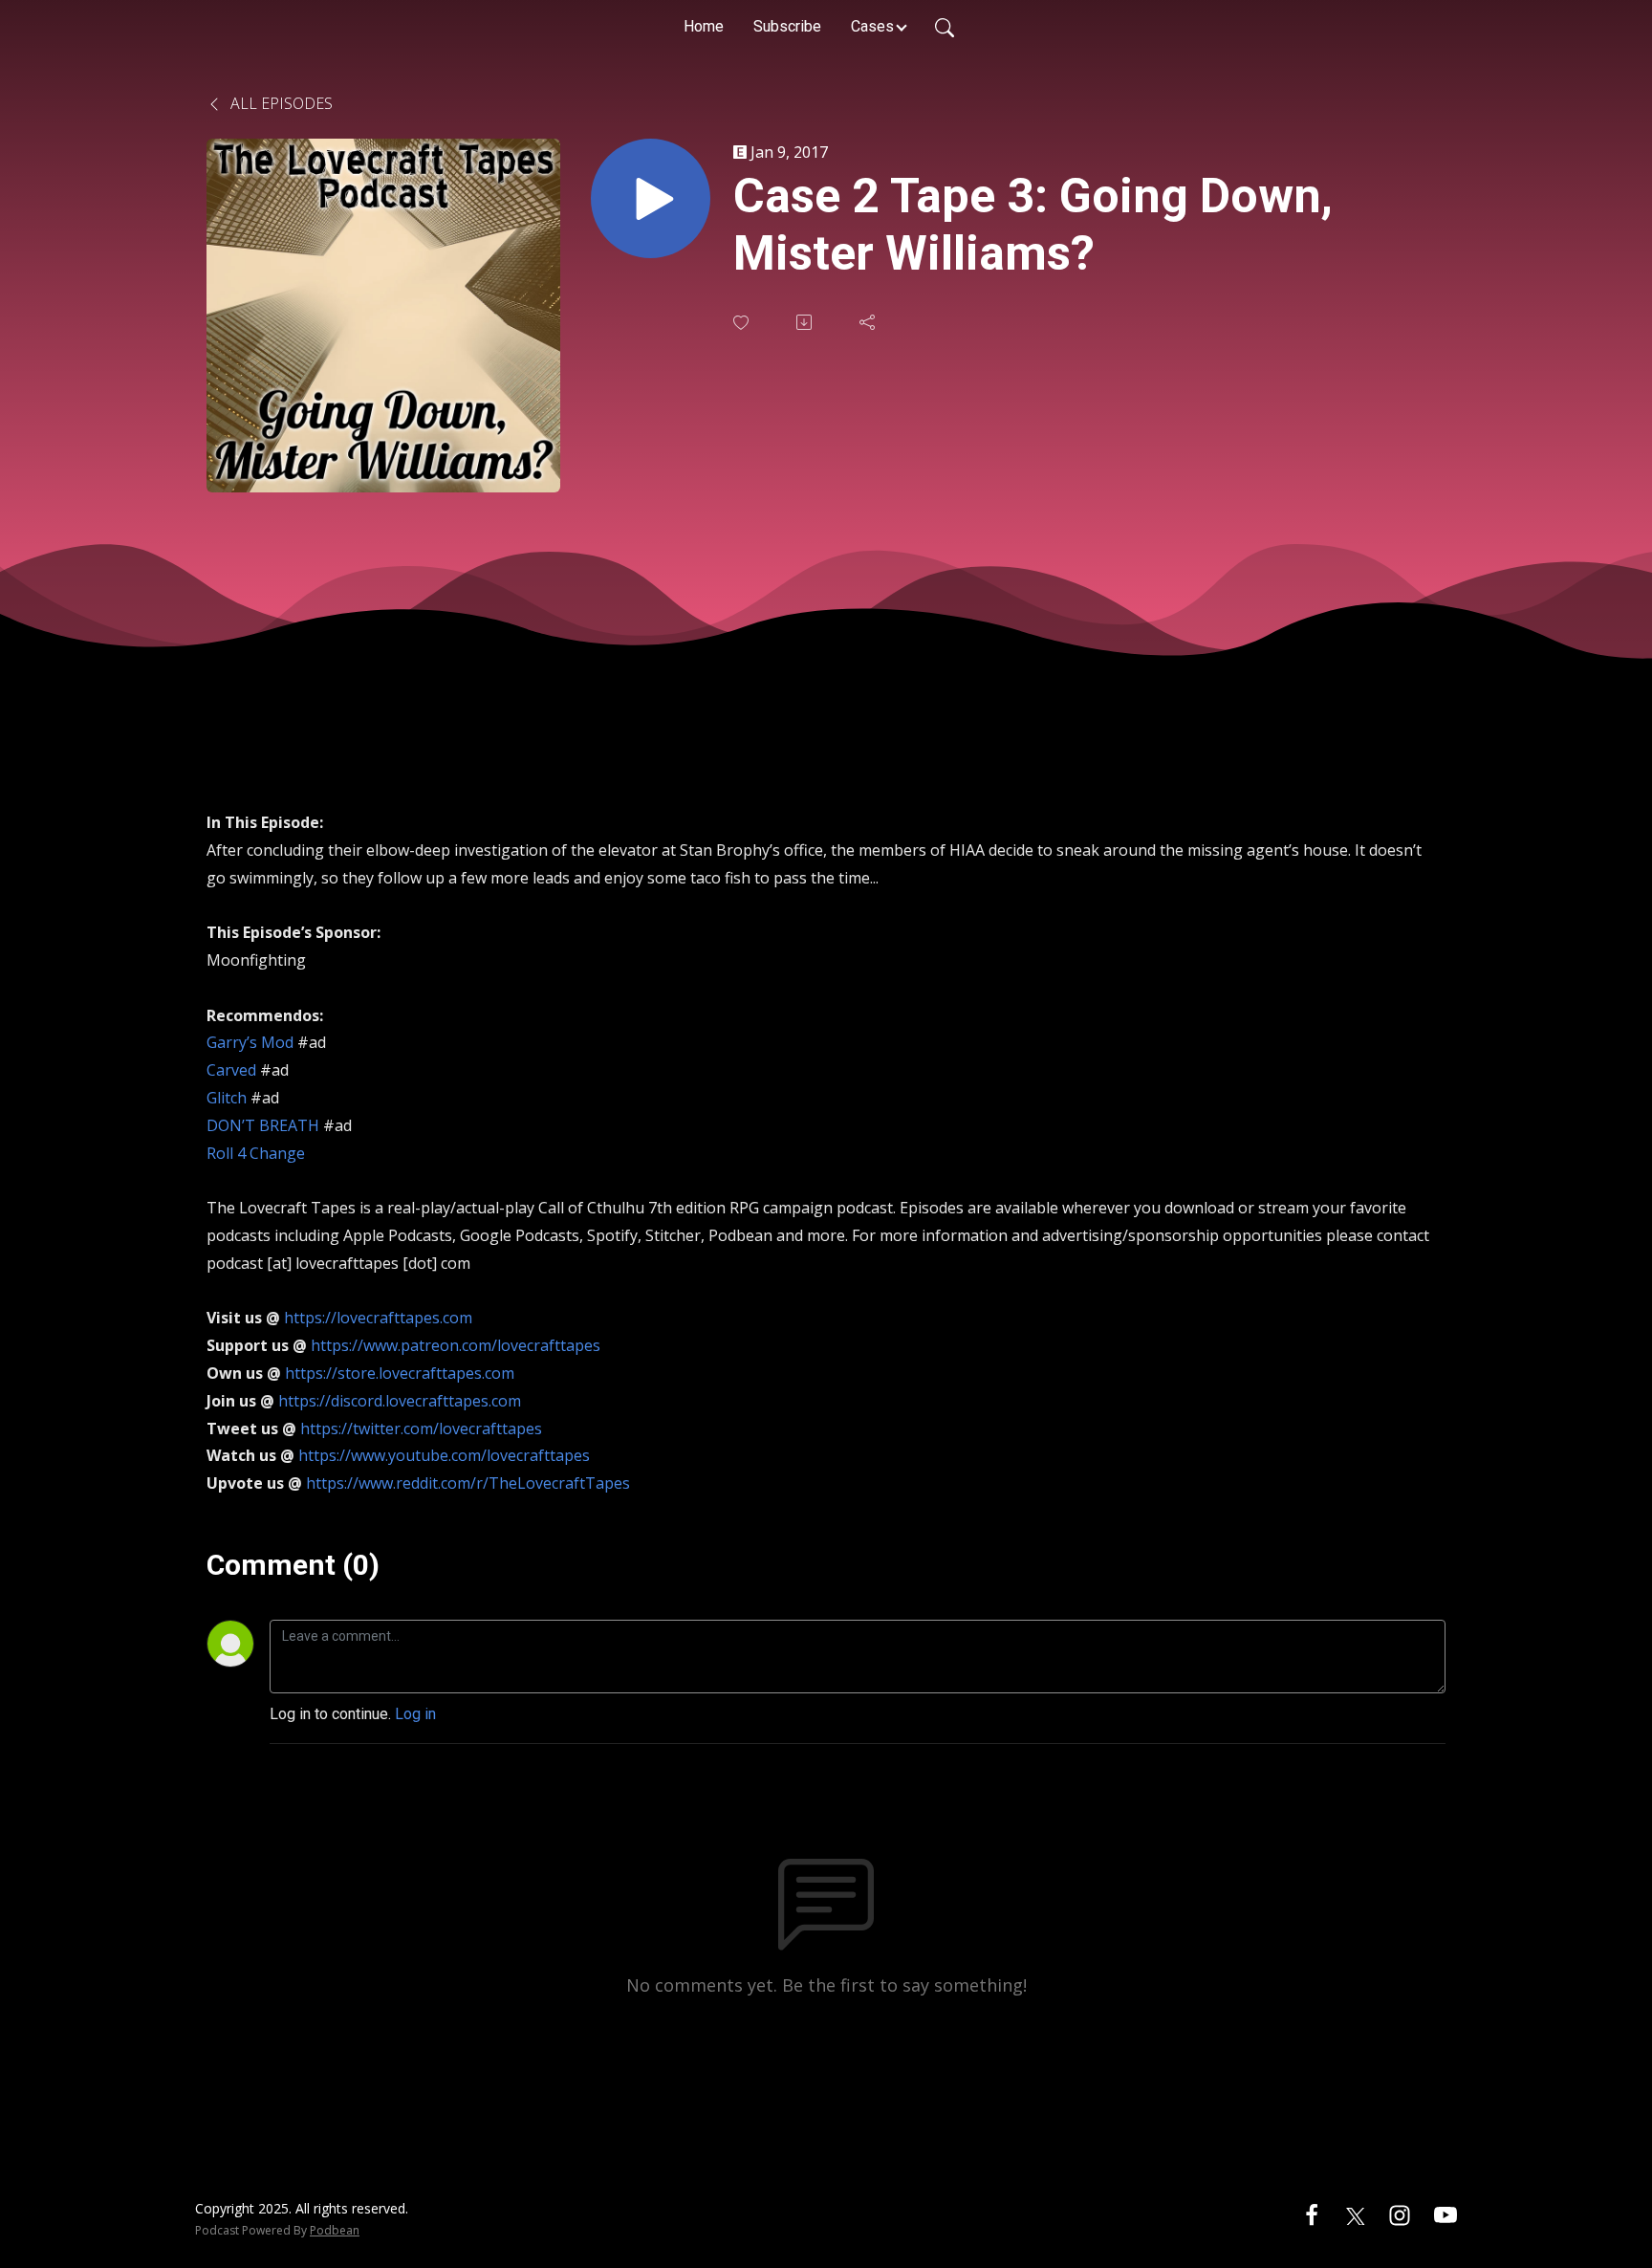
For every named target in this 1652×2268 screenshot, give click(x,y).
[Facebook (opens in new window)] (1312, 2214)
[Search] (945, 27)
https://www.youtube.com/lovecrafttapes (444, 1455)
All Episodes (280, 103)
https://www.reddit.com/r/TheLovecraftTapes (468, 1483)
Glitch (227, 1098)
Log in (415, 1714)
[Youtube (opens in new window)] (1445, 2214)
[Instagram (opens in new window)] (1400, 2214)
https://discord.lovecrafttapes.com (400, 1401)
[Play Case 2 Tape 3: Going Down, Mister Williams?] (651, 198)
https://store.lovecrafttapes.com (400, 1373)
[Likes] (743, 323)
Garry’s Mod (250, 1042)
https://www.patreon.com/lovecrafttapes (456, 1345)
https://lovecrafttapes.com (378, 1318)
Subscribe (787, 26)
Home (704, 26)
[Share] (869, 322)
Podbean (335, 2230)
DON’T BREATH (263, 1125)
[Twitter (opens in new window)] (1356, 2214)
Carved (231, 1070)
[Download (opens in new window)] (806, 322)
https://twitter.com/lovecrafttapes (421, 1428)
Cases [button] (872, 26)
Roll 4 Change (256, 1153)
